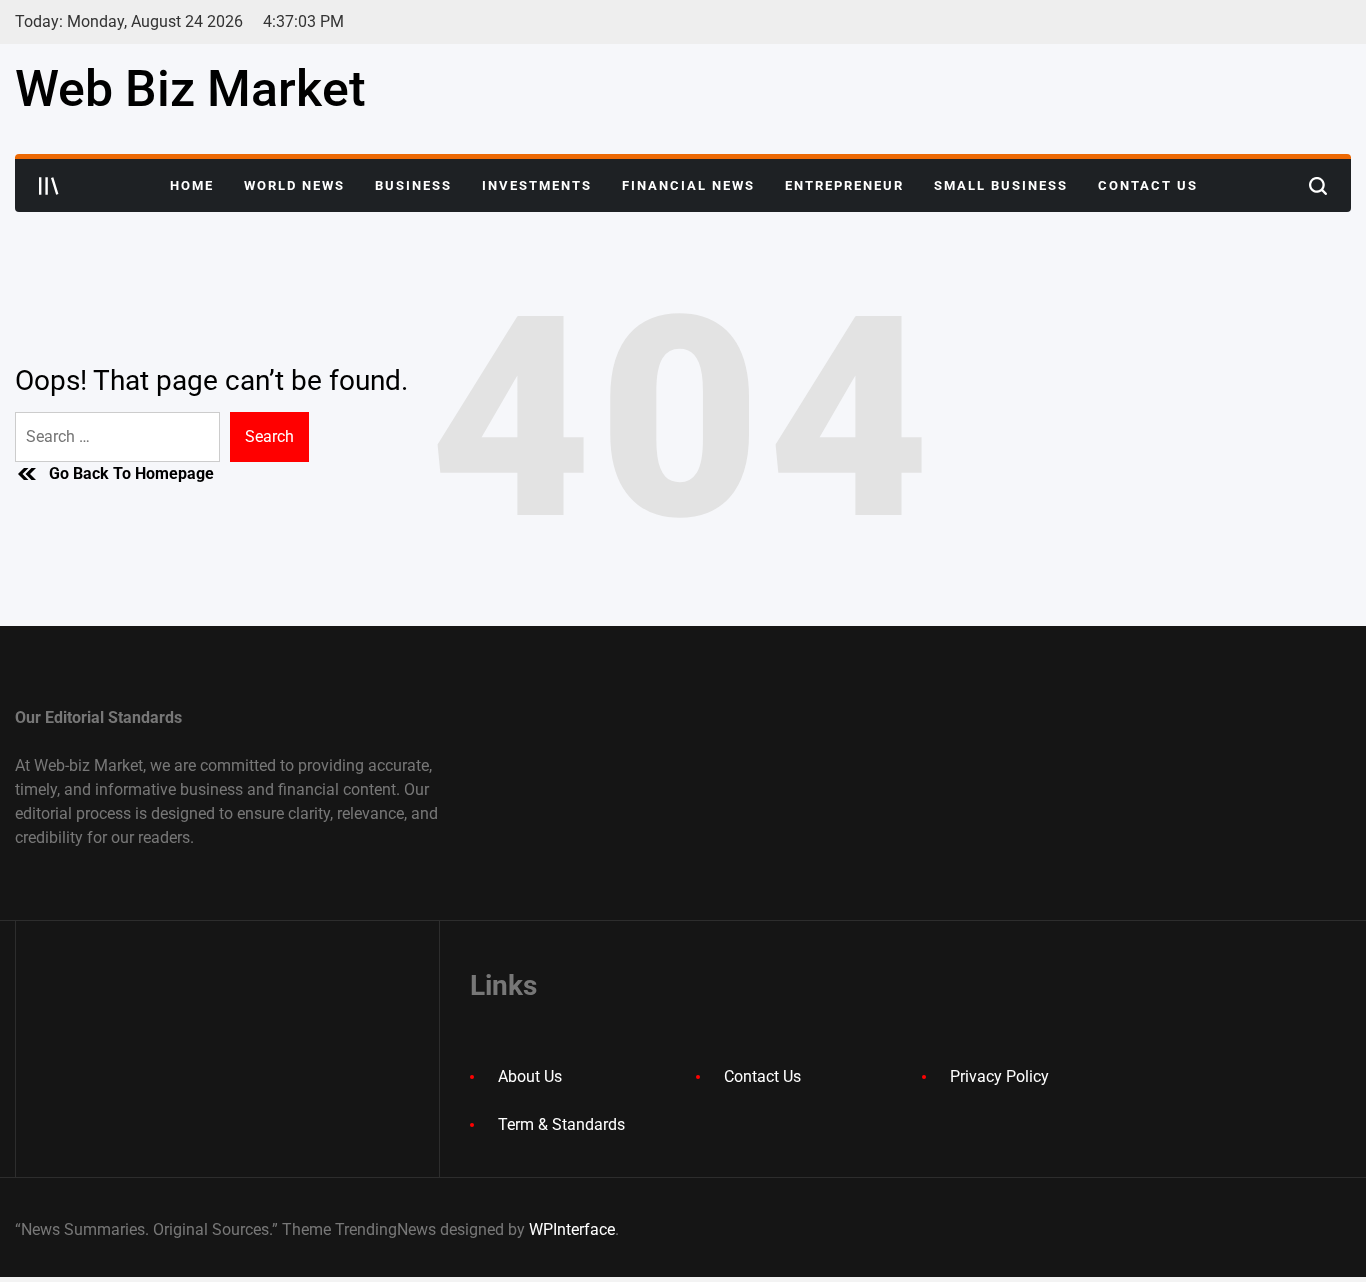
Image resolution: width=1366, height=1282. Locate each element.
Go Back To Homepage (131, 473)
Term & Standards (561, 1124)
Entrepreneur (844, 185)
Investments (537, 185)
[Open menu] (49, 186)
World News (294, 185)
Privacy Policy (999, 1076)
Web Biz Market (190, 89)
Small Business (1001, 185)
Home (192, 185)
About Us (530, 1076)
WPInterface (572, 1229)
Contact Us (1148, 185)
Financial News (688, 185)
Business (413, 185)
